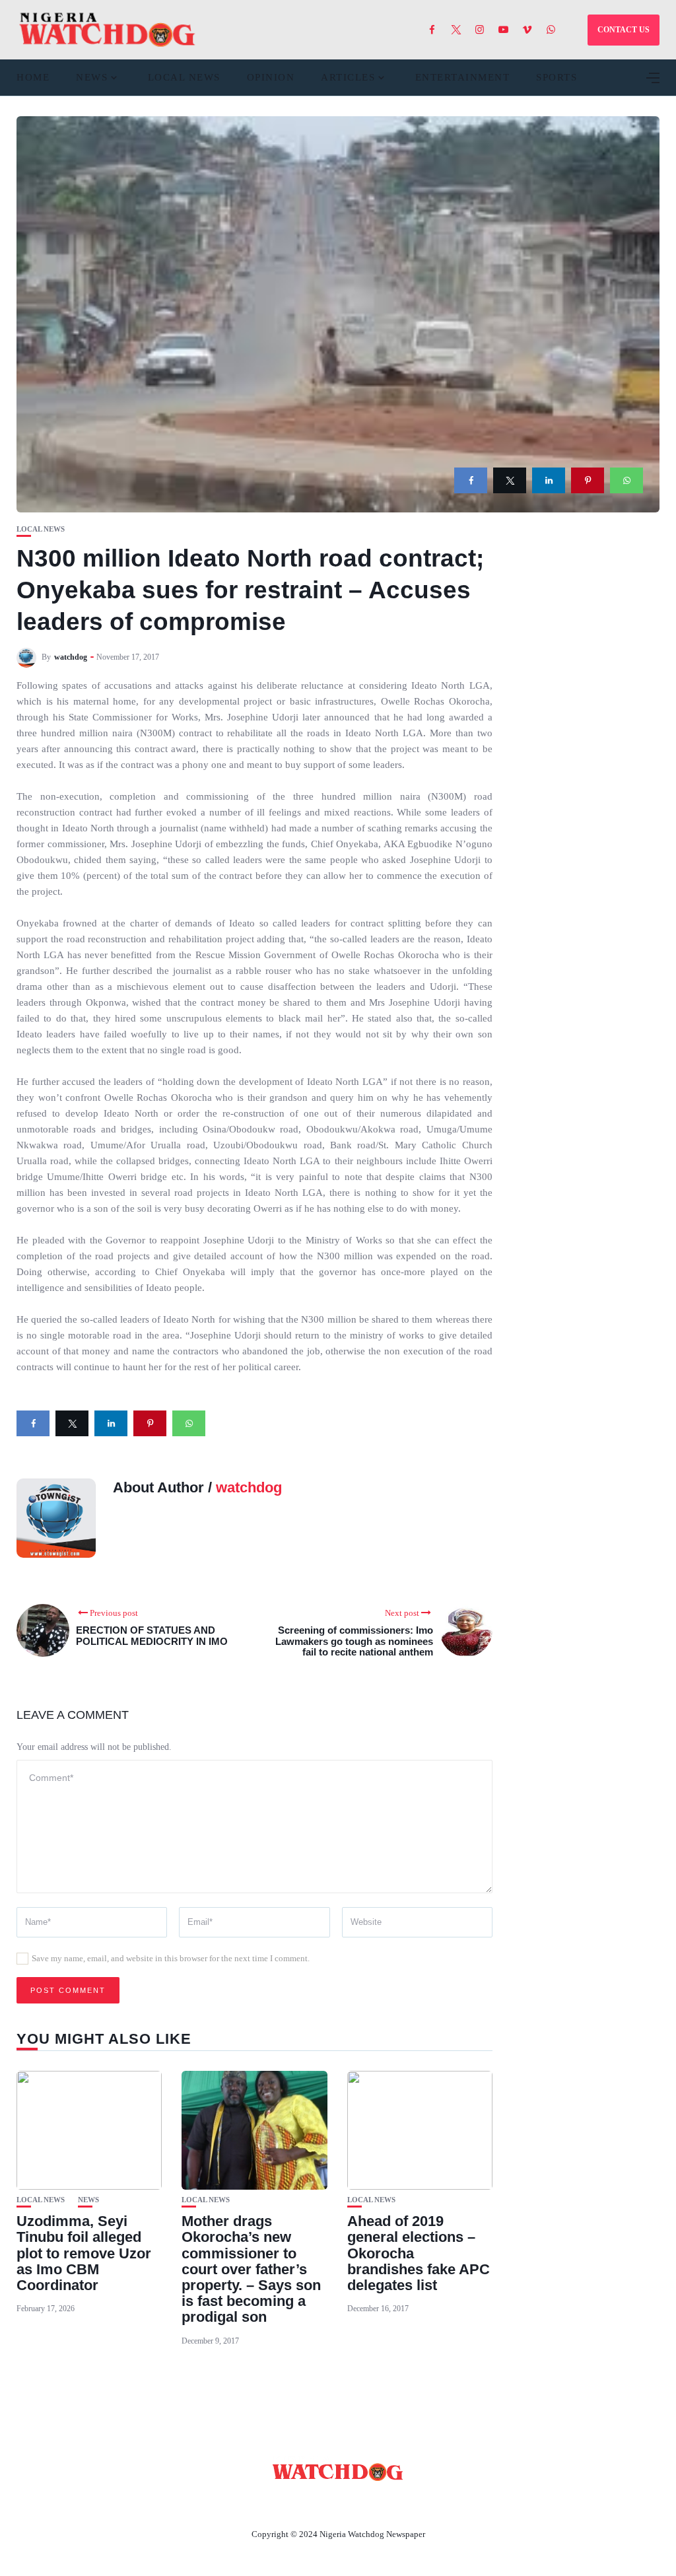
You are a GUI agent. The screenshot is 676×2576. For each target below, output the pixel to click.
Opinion (271, 77)
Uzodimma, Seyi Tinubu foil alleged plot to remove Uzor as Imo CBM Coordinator (84, 2253)
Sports (557, 77)
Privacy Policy (410, 2503)
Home (33, 77)
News (92, 77)
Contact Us (322, 2503)
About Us (251, 2503)
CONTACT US (624, 30)
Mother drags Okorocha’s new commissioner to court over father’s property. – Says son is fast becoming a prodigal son (251, 2269)
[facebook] (471, 480)
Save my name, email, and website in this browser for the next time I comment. (171, 1958)
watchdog (71, 657)
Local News (184, 77)
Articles (348, 77)
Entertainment (463, 77)
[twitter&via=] (510, 480)
